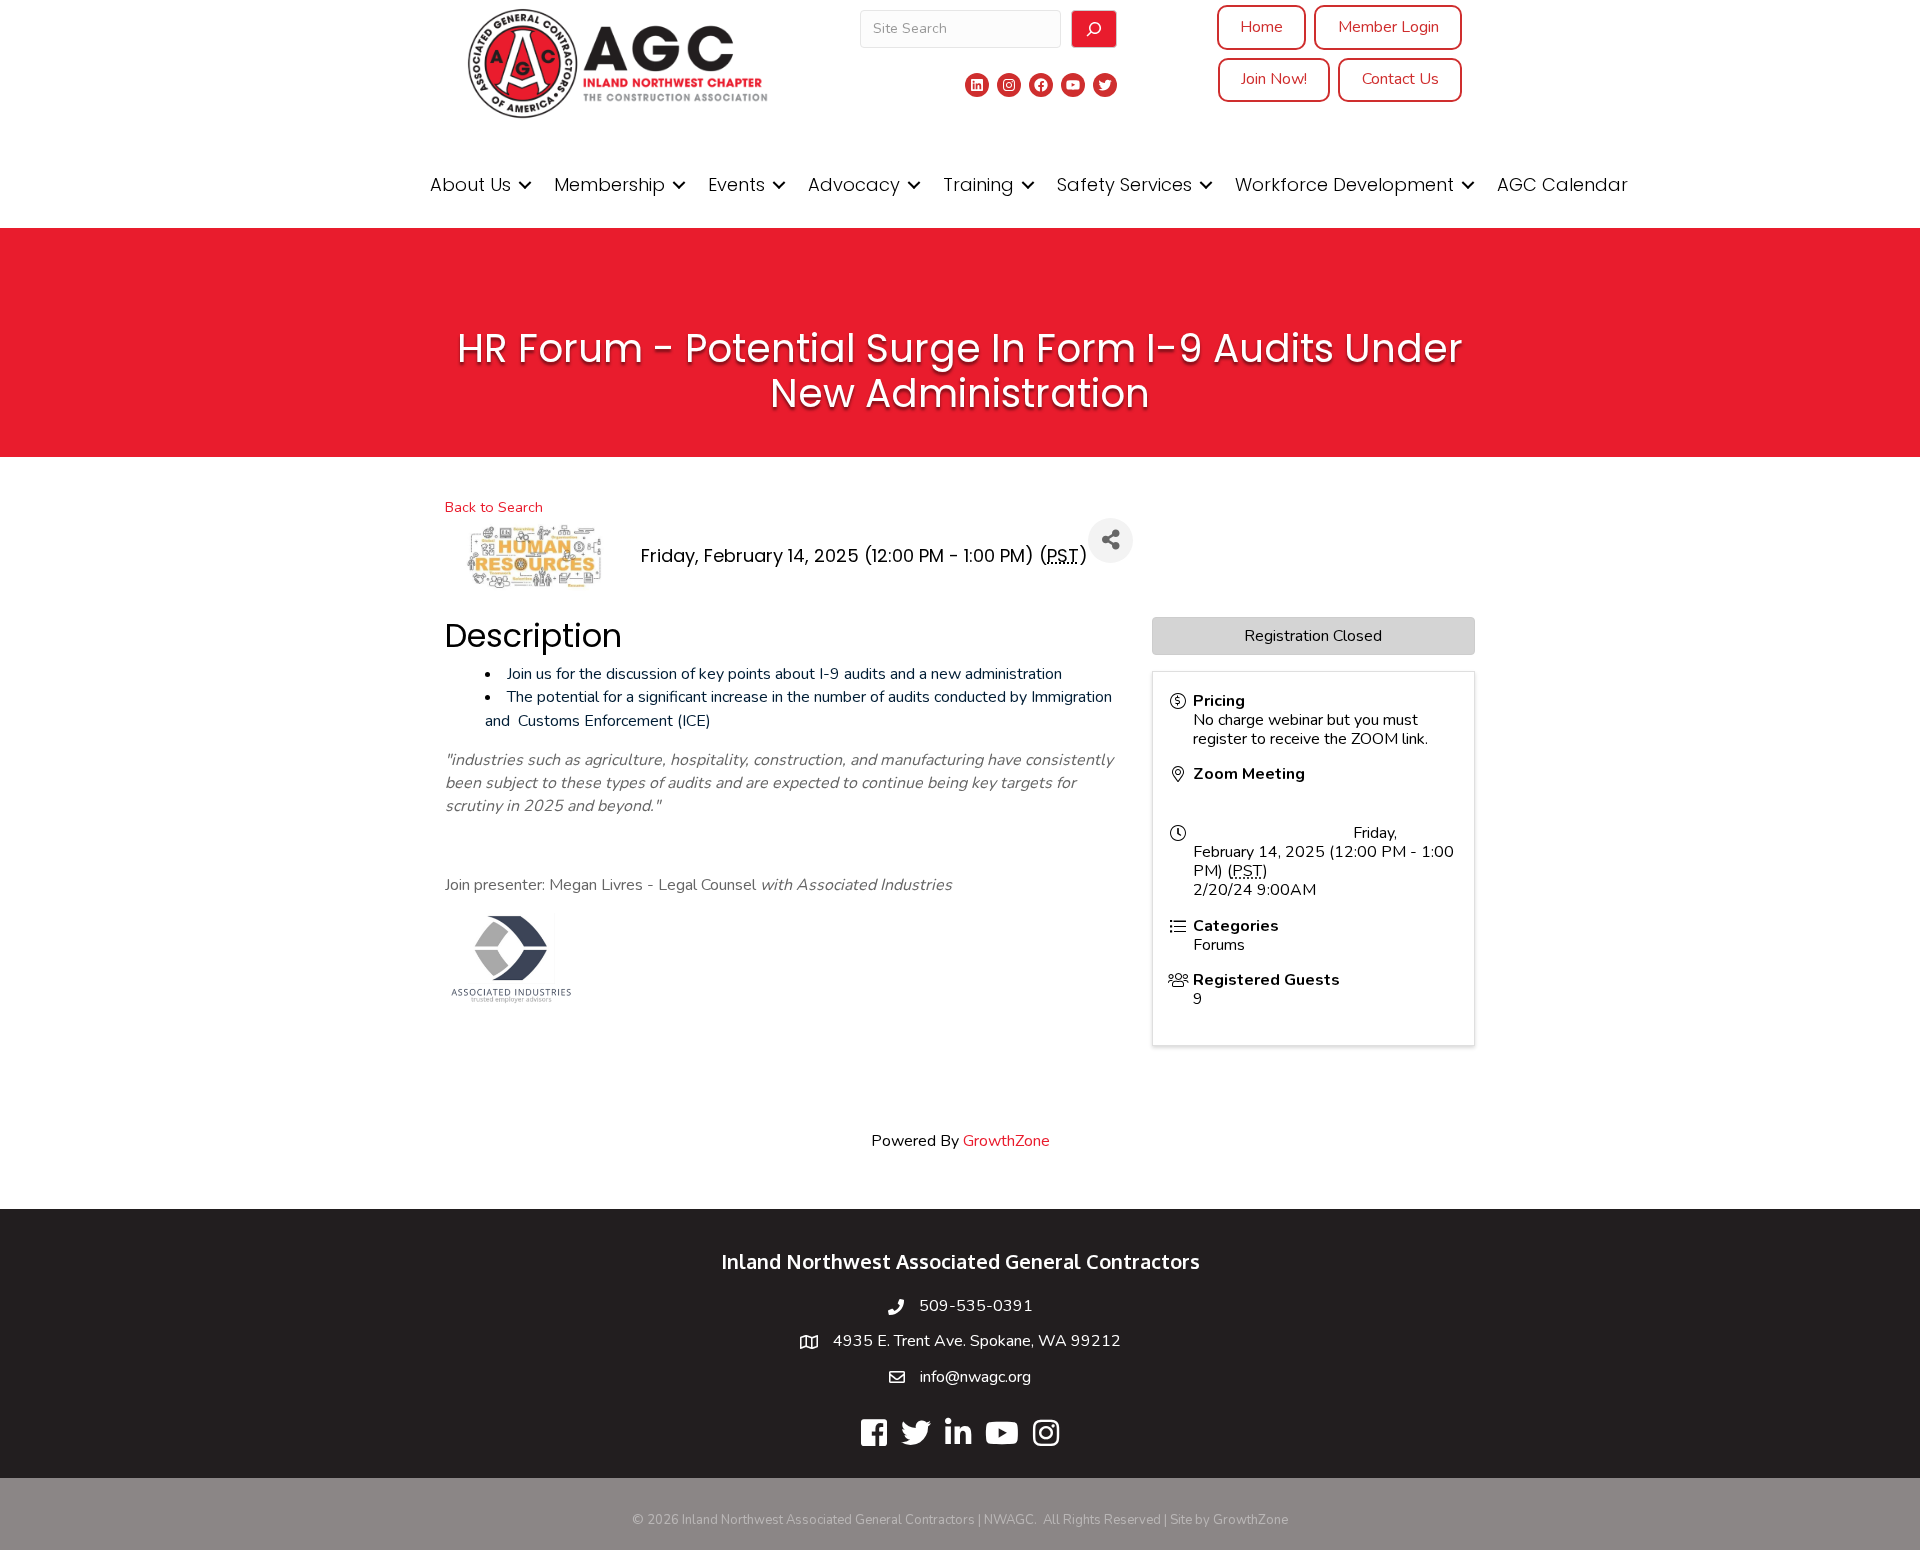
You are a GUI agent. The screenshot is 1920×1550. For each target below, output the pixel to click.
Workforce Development (1344, 184)
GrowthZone (1006, 1141)
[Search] (1094, 29)
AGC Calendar (1562, 184)
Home (1261, 27)
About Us (470, 184)
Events (736, 184)
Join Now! (1274, 79)
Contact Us (1400, 79)
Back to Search (494, 507)
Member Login (1388, 27)
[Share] (1110, 540)
